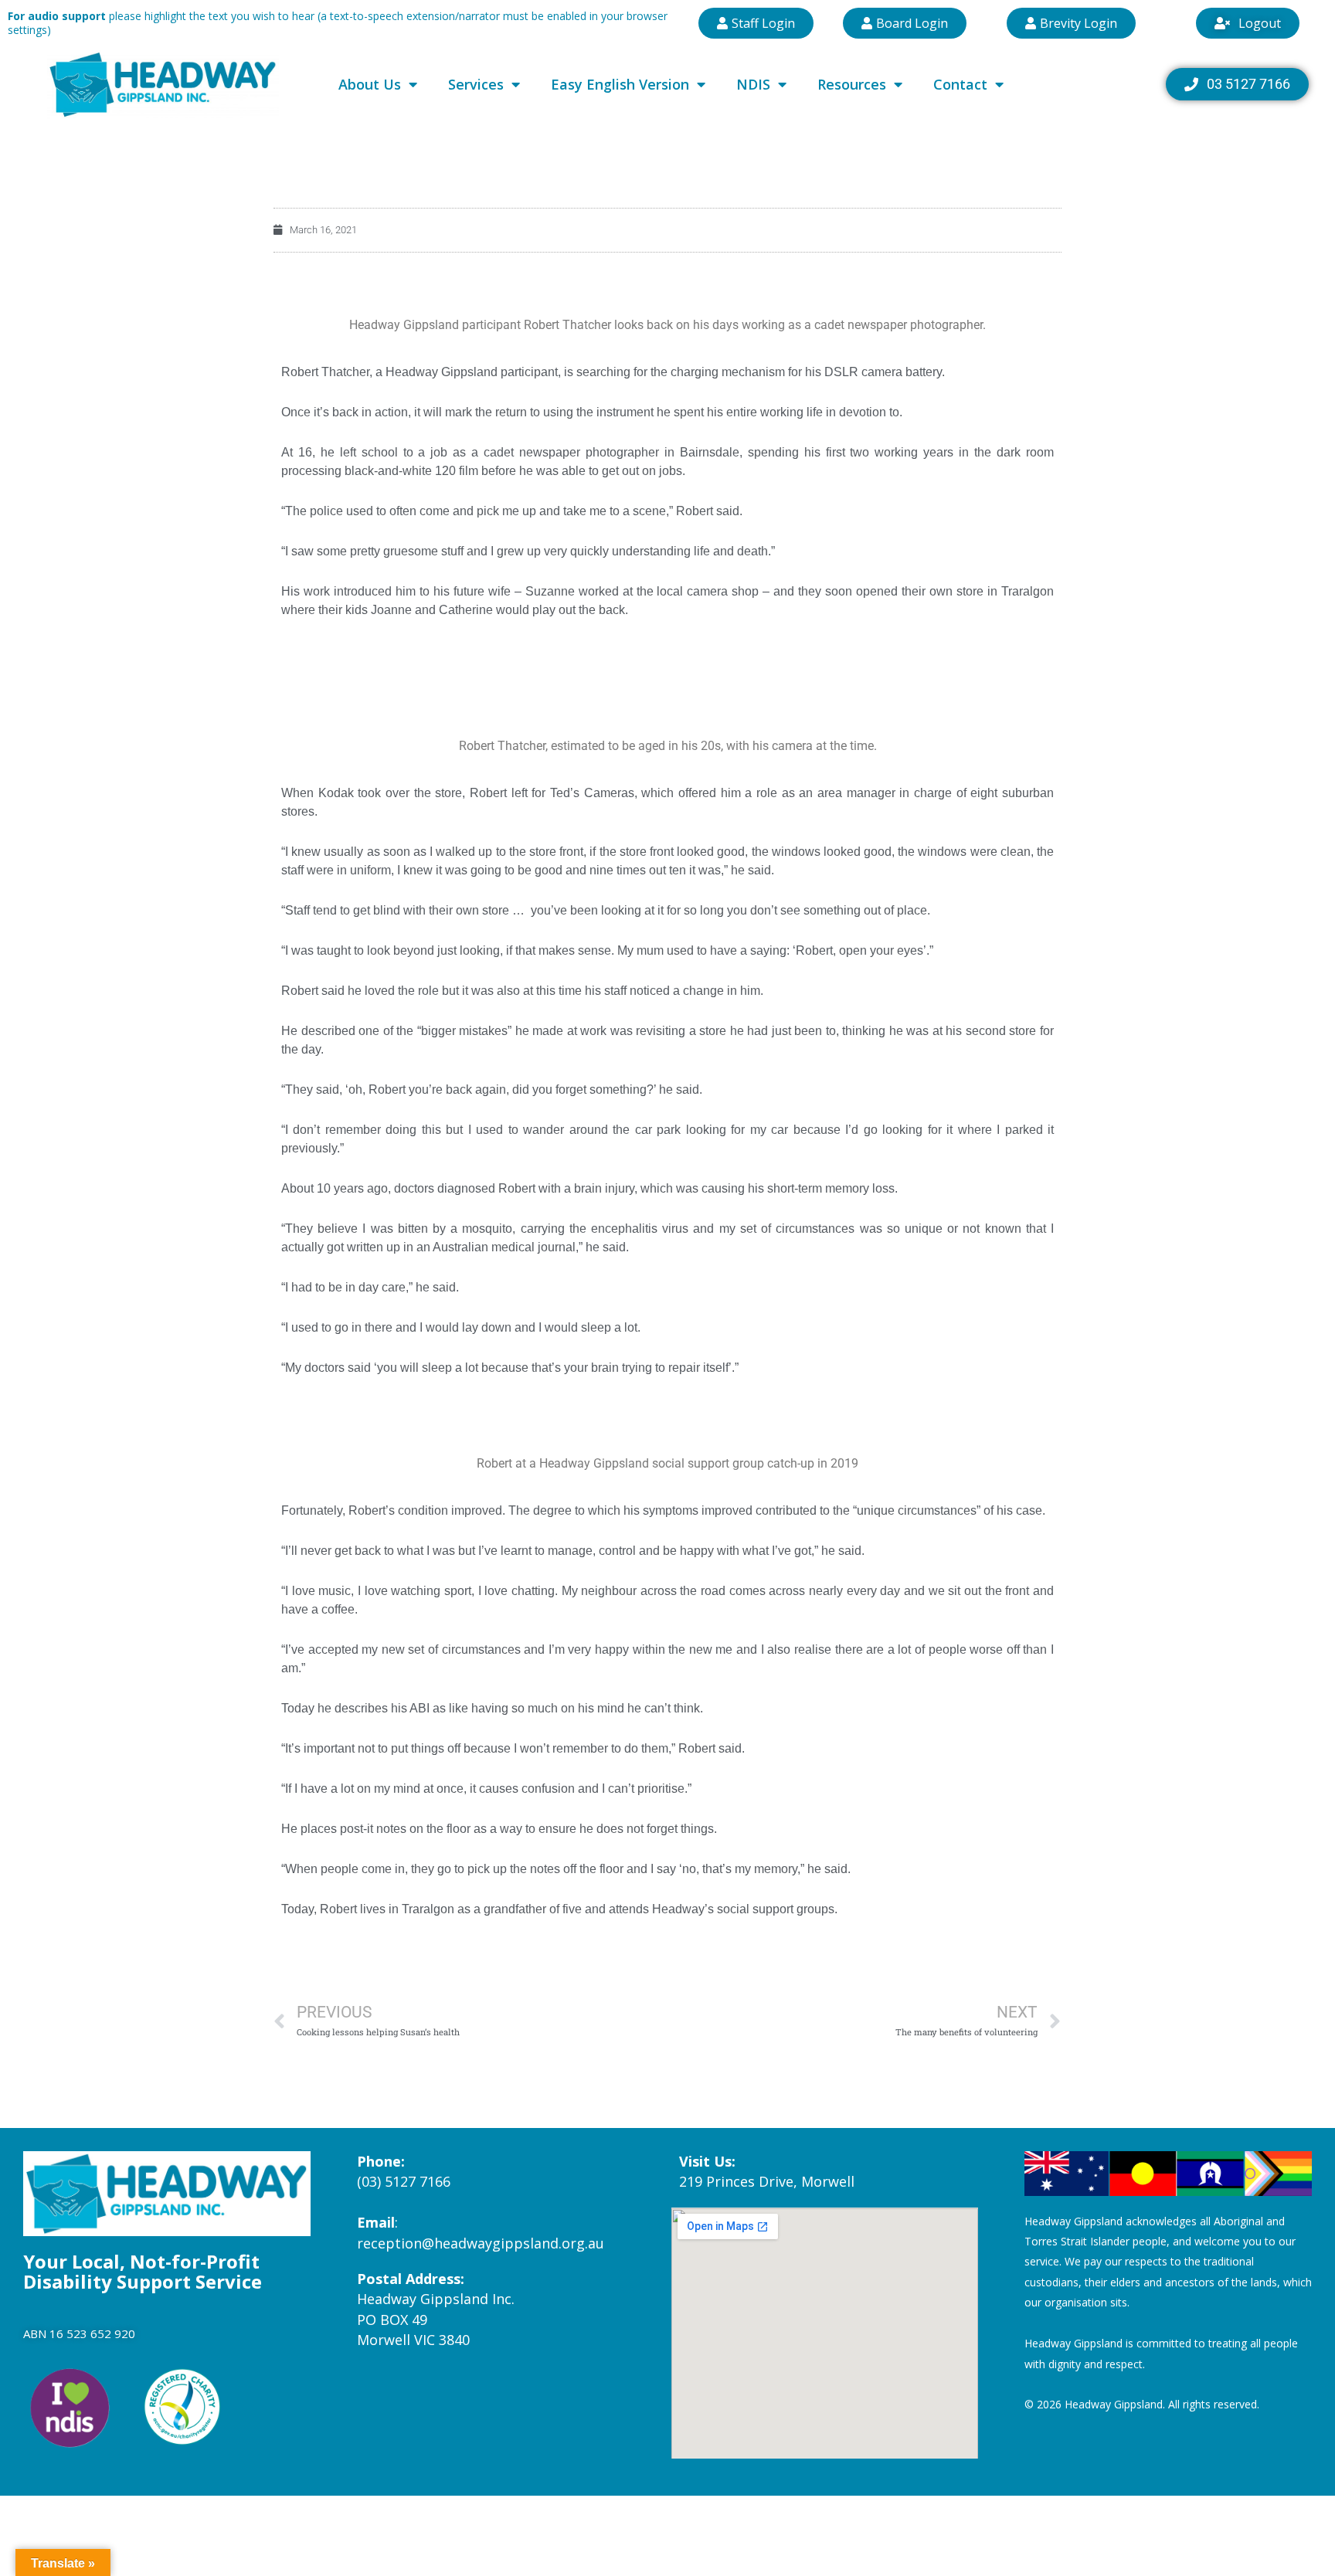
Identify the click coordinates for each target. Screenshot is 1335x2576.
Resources (852, 84)
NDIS (753, 84)
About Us (370, 84)
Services (476, 84)
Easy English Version (620, 84)
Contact (960, 84)
